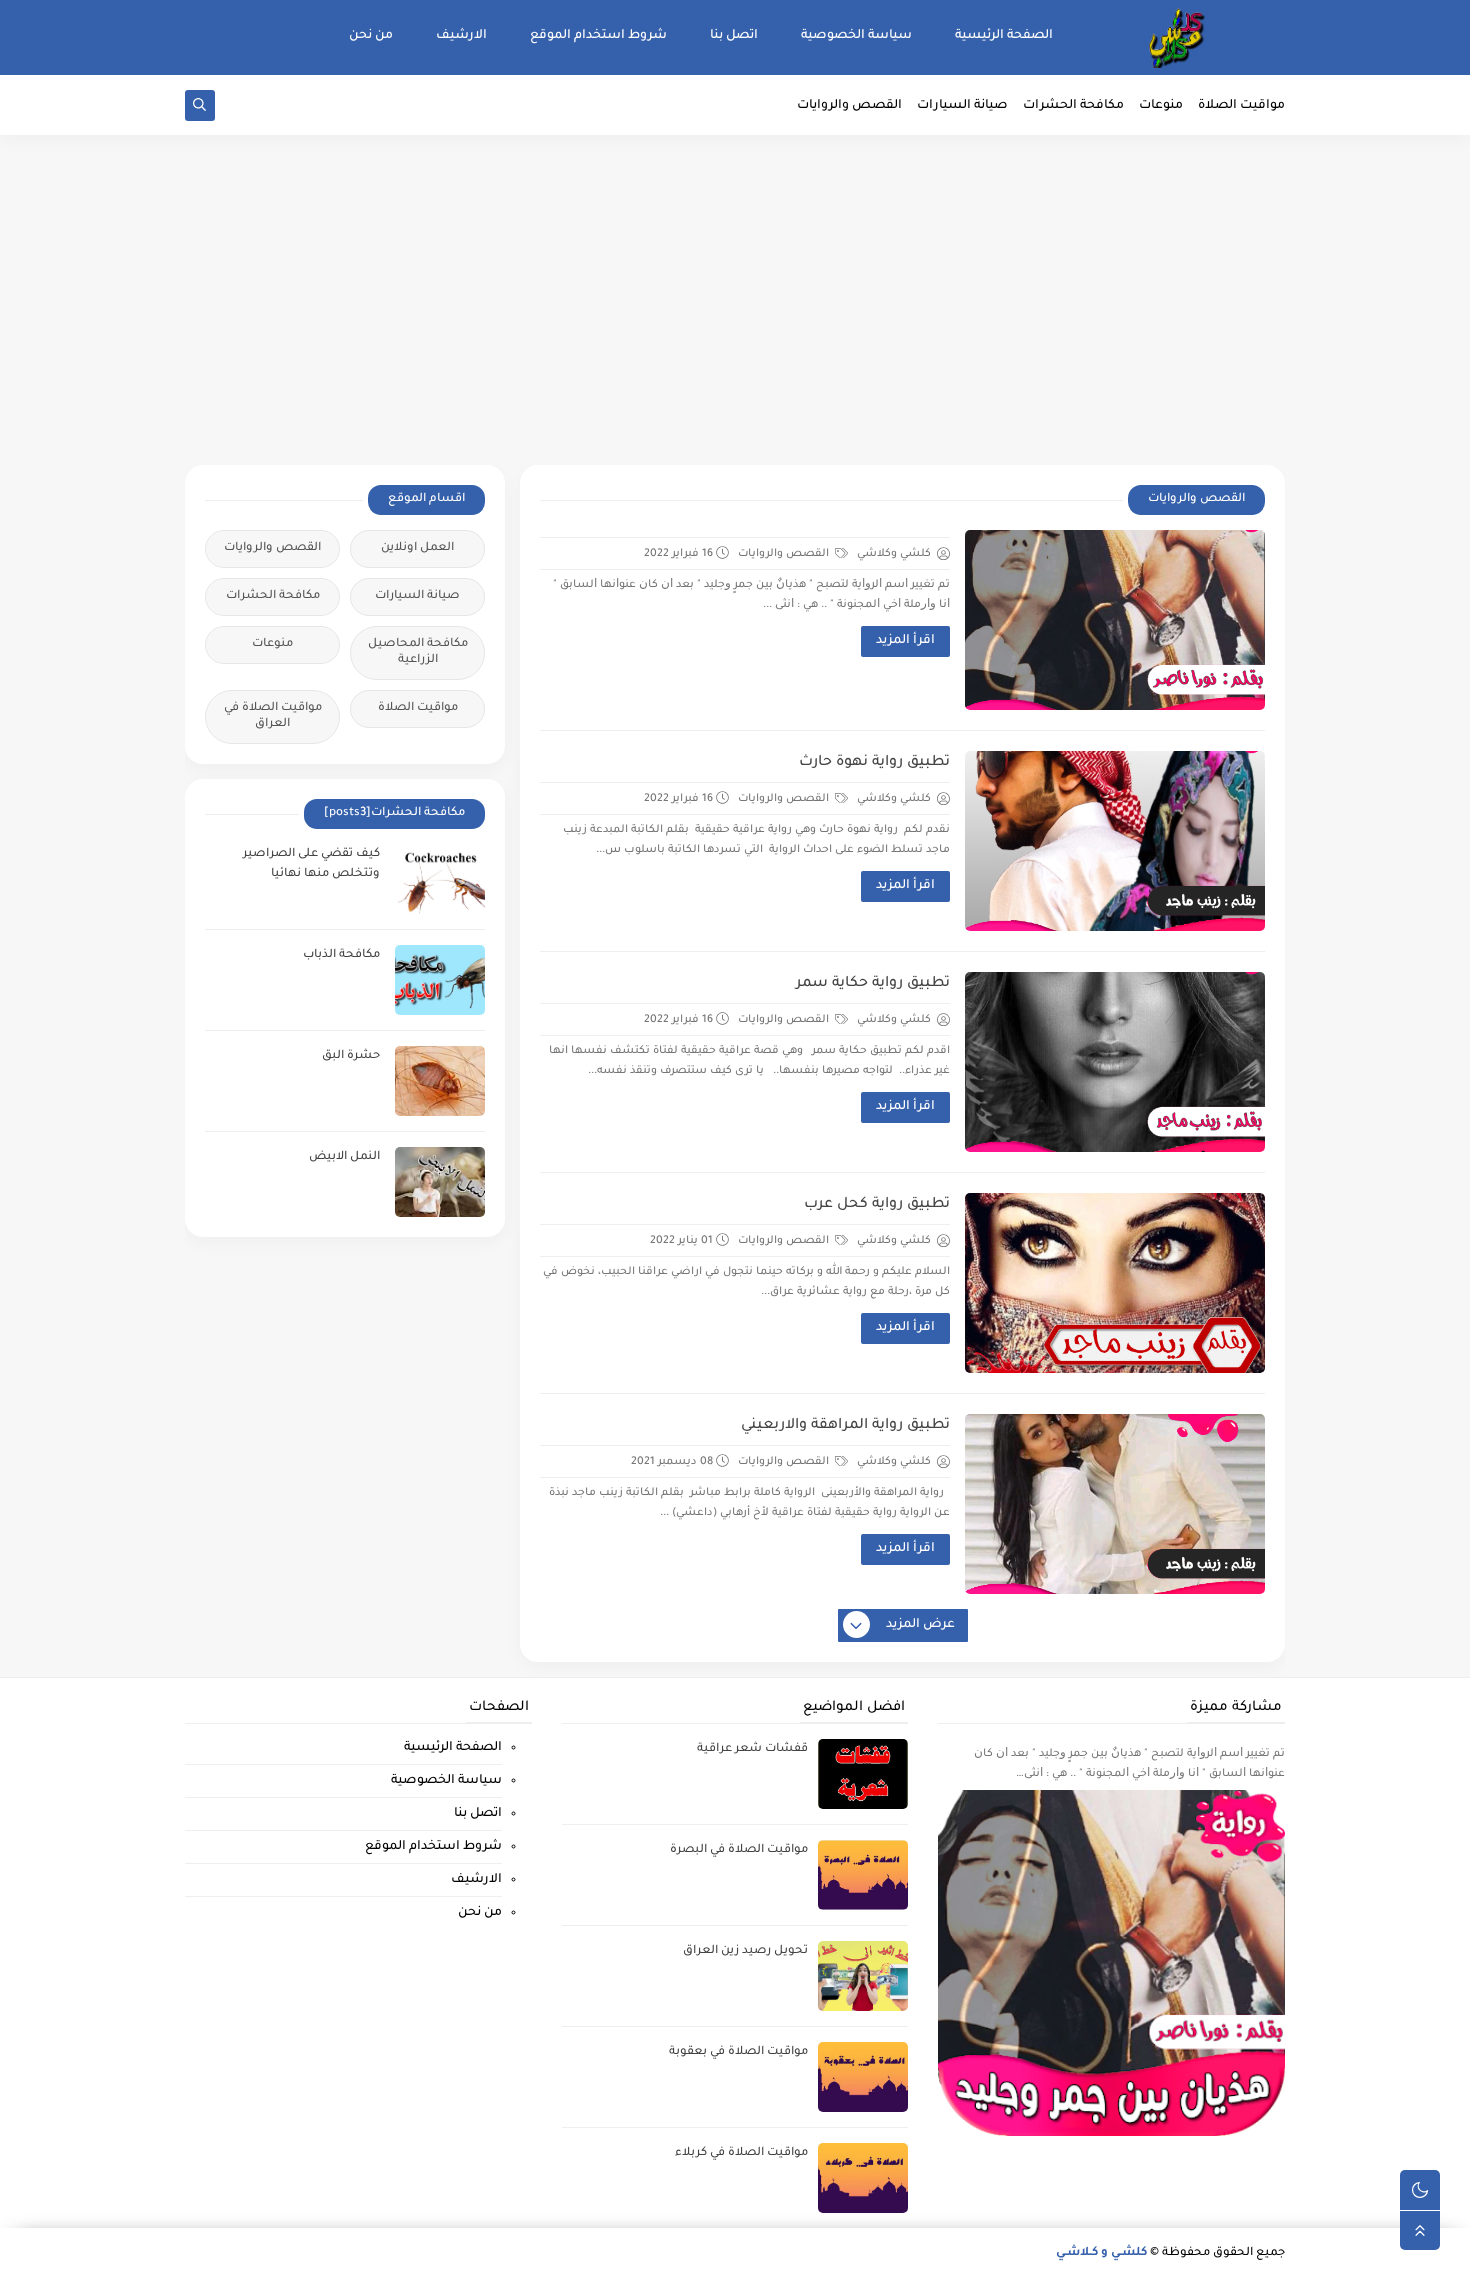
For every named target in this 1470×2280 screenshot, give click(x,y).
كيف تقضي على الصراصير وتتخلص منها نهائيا (311, 864)
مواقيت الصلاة (1241, 106)
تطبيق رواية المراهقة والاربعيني (845, 1426)
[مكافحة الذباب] (440, 980)
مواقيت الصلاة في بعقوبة (738, 2052)
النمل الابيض (344, 1157)
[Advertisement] (735, 310)
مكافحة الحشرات (1073, 106)
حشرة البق (351, 1056)
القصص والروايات (849, 106)
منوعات (1161, 106)
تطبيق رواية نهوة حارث (874, 763)
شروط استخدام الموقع (598, 36)
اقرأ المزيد (905, 641)
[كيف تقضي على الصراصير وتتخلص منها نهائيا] (440, 879)
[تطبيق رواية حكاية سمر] (1115, 1062)
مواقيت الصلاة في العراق (273, 716)
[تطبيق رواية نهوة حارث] (1115, 841)
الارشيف (461, 36)
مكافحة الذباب (341, 955)
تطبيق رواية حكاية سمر (873, 984)
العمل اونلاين (417, 548)
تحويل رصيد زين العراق (745, 1951)
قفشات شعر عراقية (752, 1749)
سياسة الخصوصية (856, 36)
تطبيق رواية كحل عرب (877, 1205)
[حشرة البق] (440, 1081)
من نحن (371, 36)
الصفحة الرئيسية (1004, 36)
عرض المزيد (920, 1625)
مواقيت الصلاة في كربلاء (741, 2153)
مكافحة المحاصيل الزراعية (418, 652)
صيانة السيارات (962, 106)
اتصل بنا (734, 36)
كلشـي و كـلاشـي (1101, 2253)
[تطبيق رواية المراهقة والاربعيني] (1115, 1504)
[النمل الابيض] (440, 1182)
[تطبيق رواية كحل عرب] (1115, 1283)
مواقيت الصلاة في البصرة (739, 1850)
